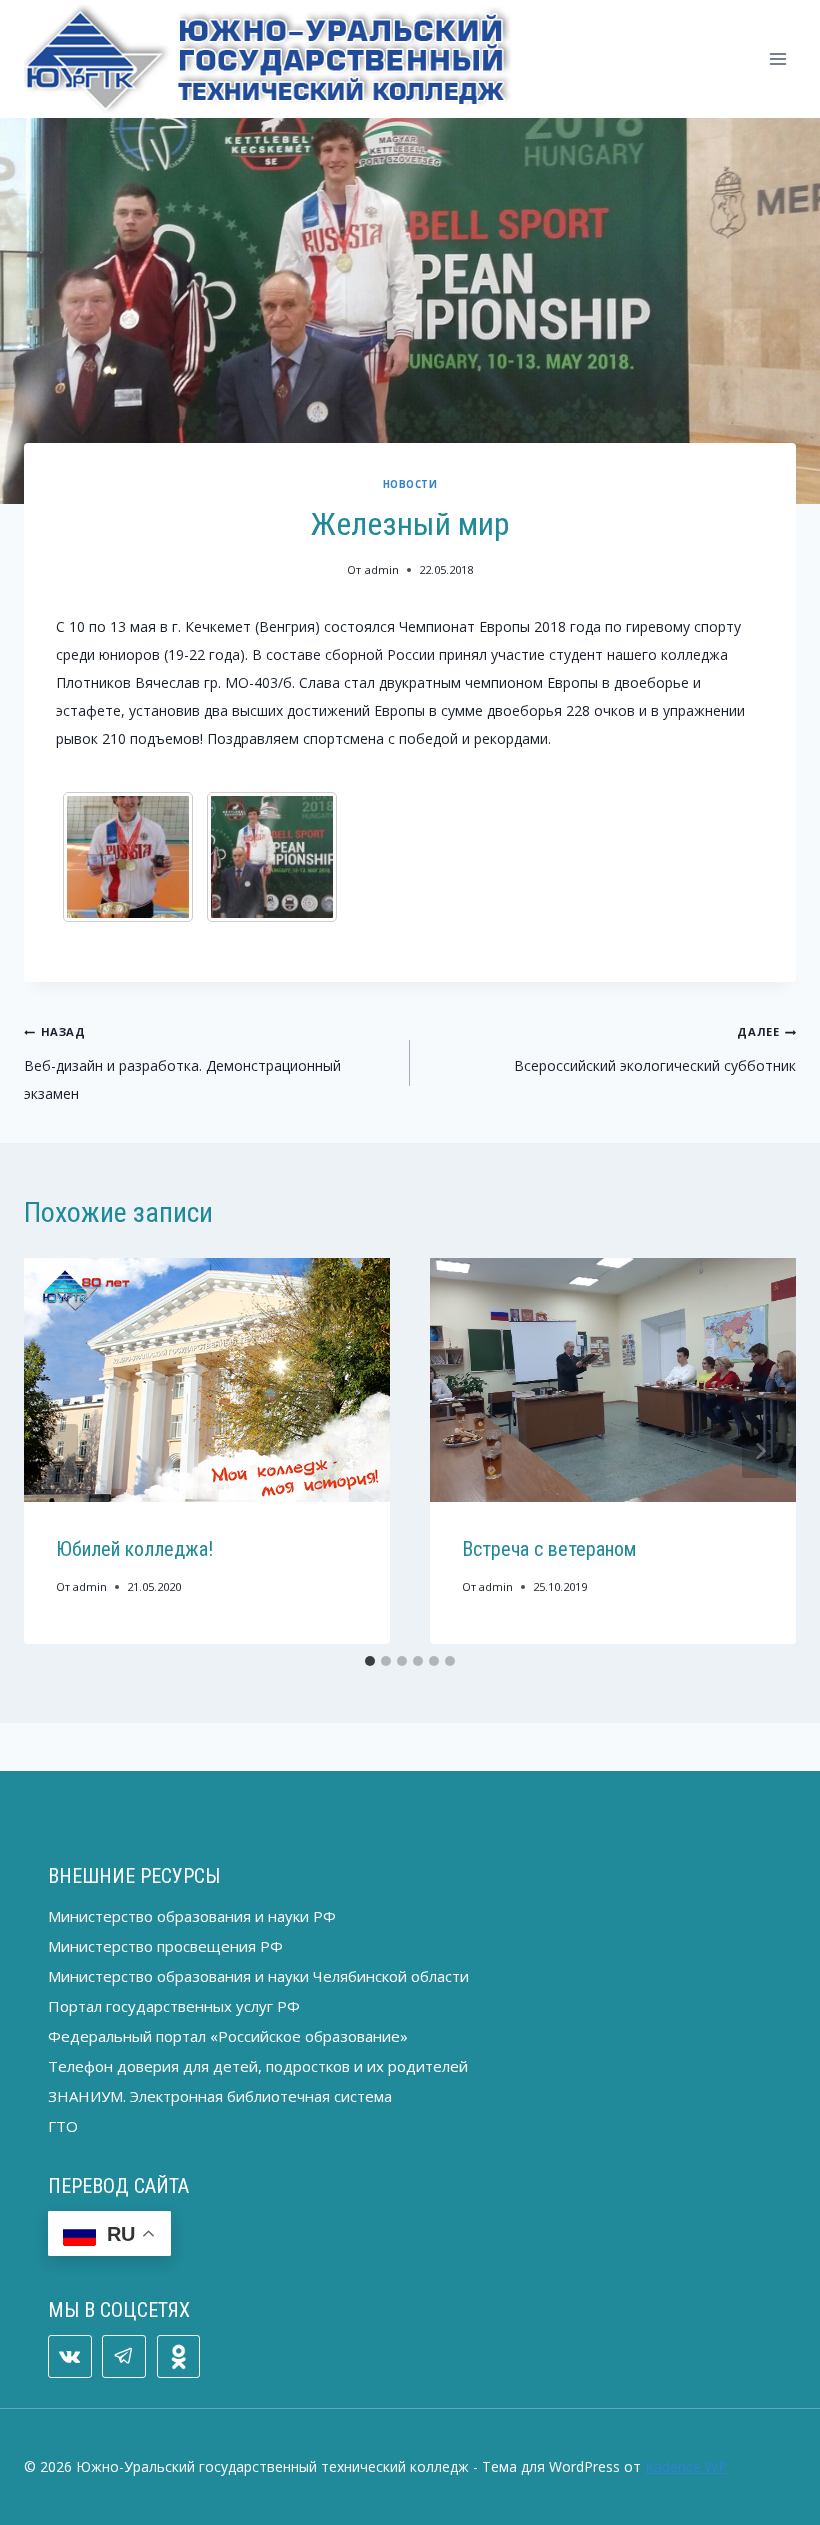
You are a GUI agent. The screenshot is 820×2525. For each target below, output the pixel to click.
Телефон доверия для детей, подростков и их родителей (258, 2066)
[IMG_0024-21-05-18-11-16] (272, 857)
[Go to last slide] (60, 1451)
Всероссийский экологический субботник (655, 1049)
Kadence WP (686, 2466)
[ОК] (179, 2357)
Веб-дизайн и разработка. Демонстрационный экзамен (182, 1063)
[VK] (70, 2357)
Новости (410, 484)
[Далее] (760, 1451)
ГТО (63, 2126)
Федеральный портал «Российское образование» (228, 2036)
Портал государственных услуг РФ (174, 2006)
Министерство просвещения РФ (165, 1946)
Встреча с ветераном (549, 1549)
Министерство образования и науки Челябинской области (258, 1976)
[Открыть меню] (777, 58)
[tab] (370, 1661)
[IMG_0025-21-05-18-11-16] (128, 857)
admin (382, 569)
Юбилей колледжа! (134, 1549)
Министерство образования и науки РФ (192, 1916)
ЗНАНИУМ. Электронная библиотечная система (220, 2096)
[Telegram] (124, 2357)
